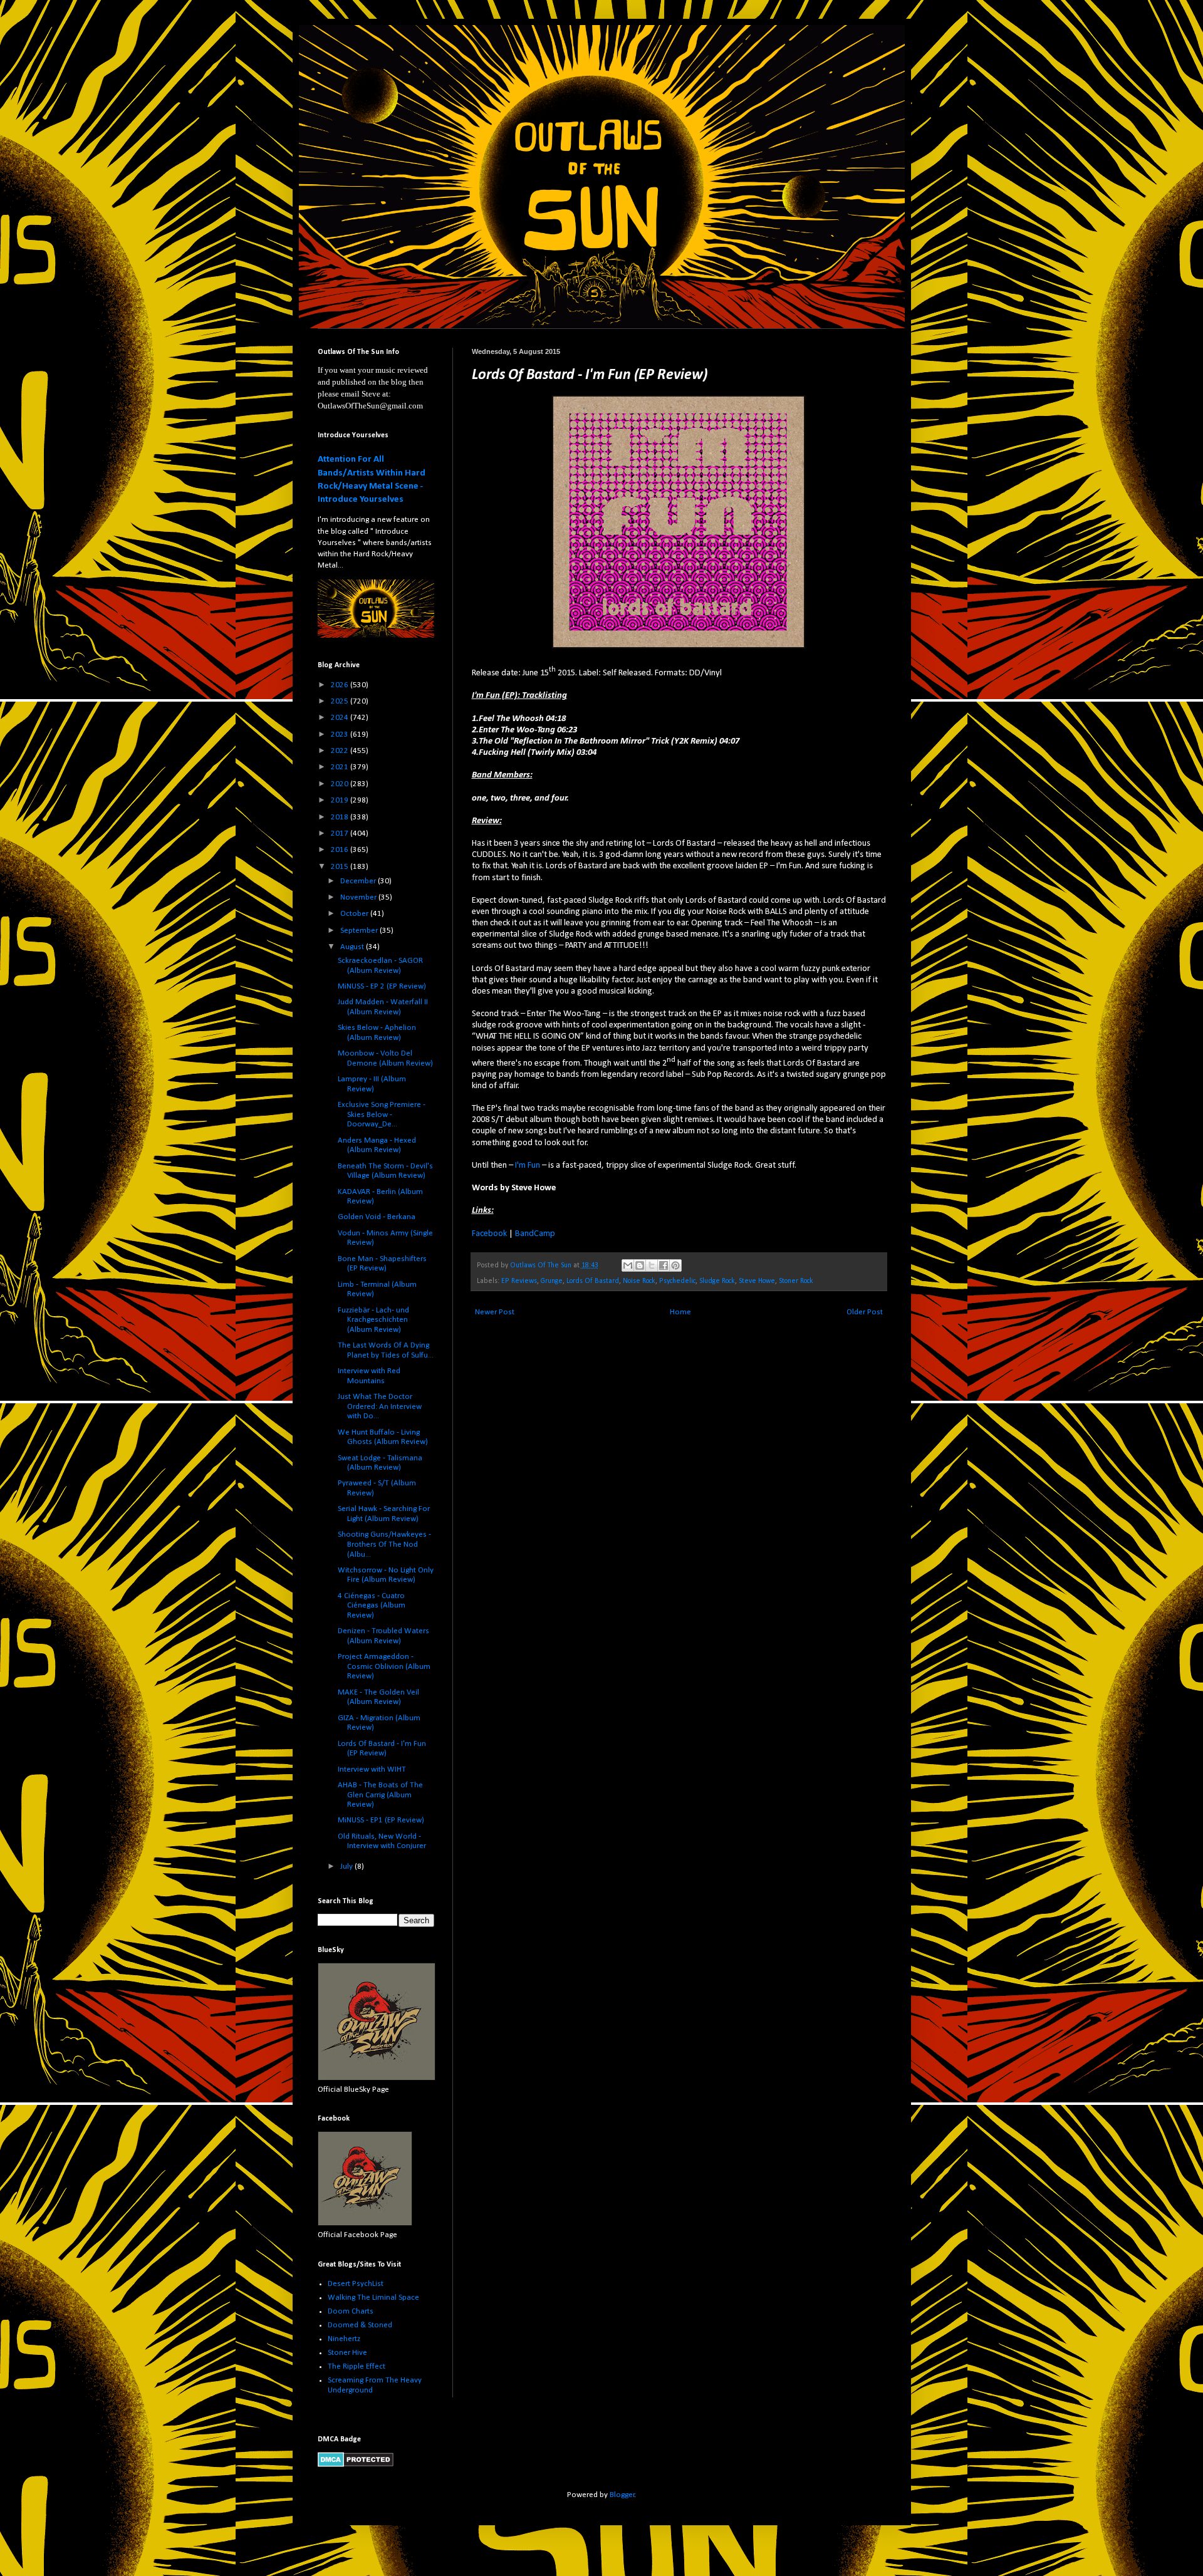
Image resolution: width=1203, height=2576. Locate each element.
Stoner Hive (347, 2353)
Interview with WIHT (372, 1769)
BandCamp (535, 1234)
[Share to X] (652, 1265)
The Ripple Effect (357, 2366)
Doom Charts (351, 2311)
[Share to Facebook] (664, 1265)
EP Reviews (519, 1281)
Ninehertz (344, 2339)
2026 (341, 685)
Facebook (489, 1234)
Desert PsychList (356, 2284)
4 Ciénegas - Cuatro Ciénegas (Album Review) (372, 1606)
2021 (341, 767)
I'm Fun (528, 1166)
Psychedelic (677, 1281)
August (353, 947)
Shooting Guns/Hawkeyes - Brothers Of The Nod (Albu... (384, 1544)
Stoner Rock (796, 1281)
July (347, 1867)
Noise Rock (639, 1281)
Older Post (865, 1312)
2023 (341, 735)
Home (680, 1312)
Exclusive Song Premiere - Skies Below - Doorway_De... (382, 1114)
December (359, 881)
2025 (341, 701)
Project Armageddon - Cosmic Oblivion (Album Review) (384, 1666)
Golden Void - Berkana (377, 1217)
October (355, 914)
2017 (341, 834)
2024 (341, 718)
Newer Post (495, 1312)
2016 (341, 850)
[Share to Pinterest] (675, 1265)
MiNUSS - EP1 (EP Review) (381, 1820)
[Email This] (628, 1265)
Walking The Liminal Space (373, 2298)
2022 (341, 751)
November (359, 897)
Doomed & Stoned (360, 2325)
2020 (341, 784)
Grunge (552, 1281)
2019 (341, 800)
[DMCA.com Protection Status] (356, 2465)
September (360, 931)
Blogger (622, 2495)
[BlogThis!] (640, 1265)
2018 (341, 817)
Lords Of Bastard (593, 1281)
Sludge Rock (717, 1281)
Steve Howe (757, 1281)
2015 (341, 867)
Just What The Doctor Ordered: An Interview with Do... (380, 1406)
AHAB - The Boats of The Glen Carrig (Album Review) (380, 1795)
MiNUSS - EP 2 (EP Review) (382, 986)
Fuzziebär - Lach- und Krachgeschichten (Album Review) (373, 1320)
